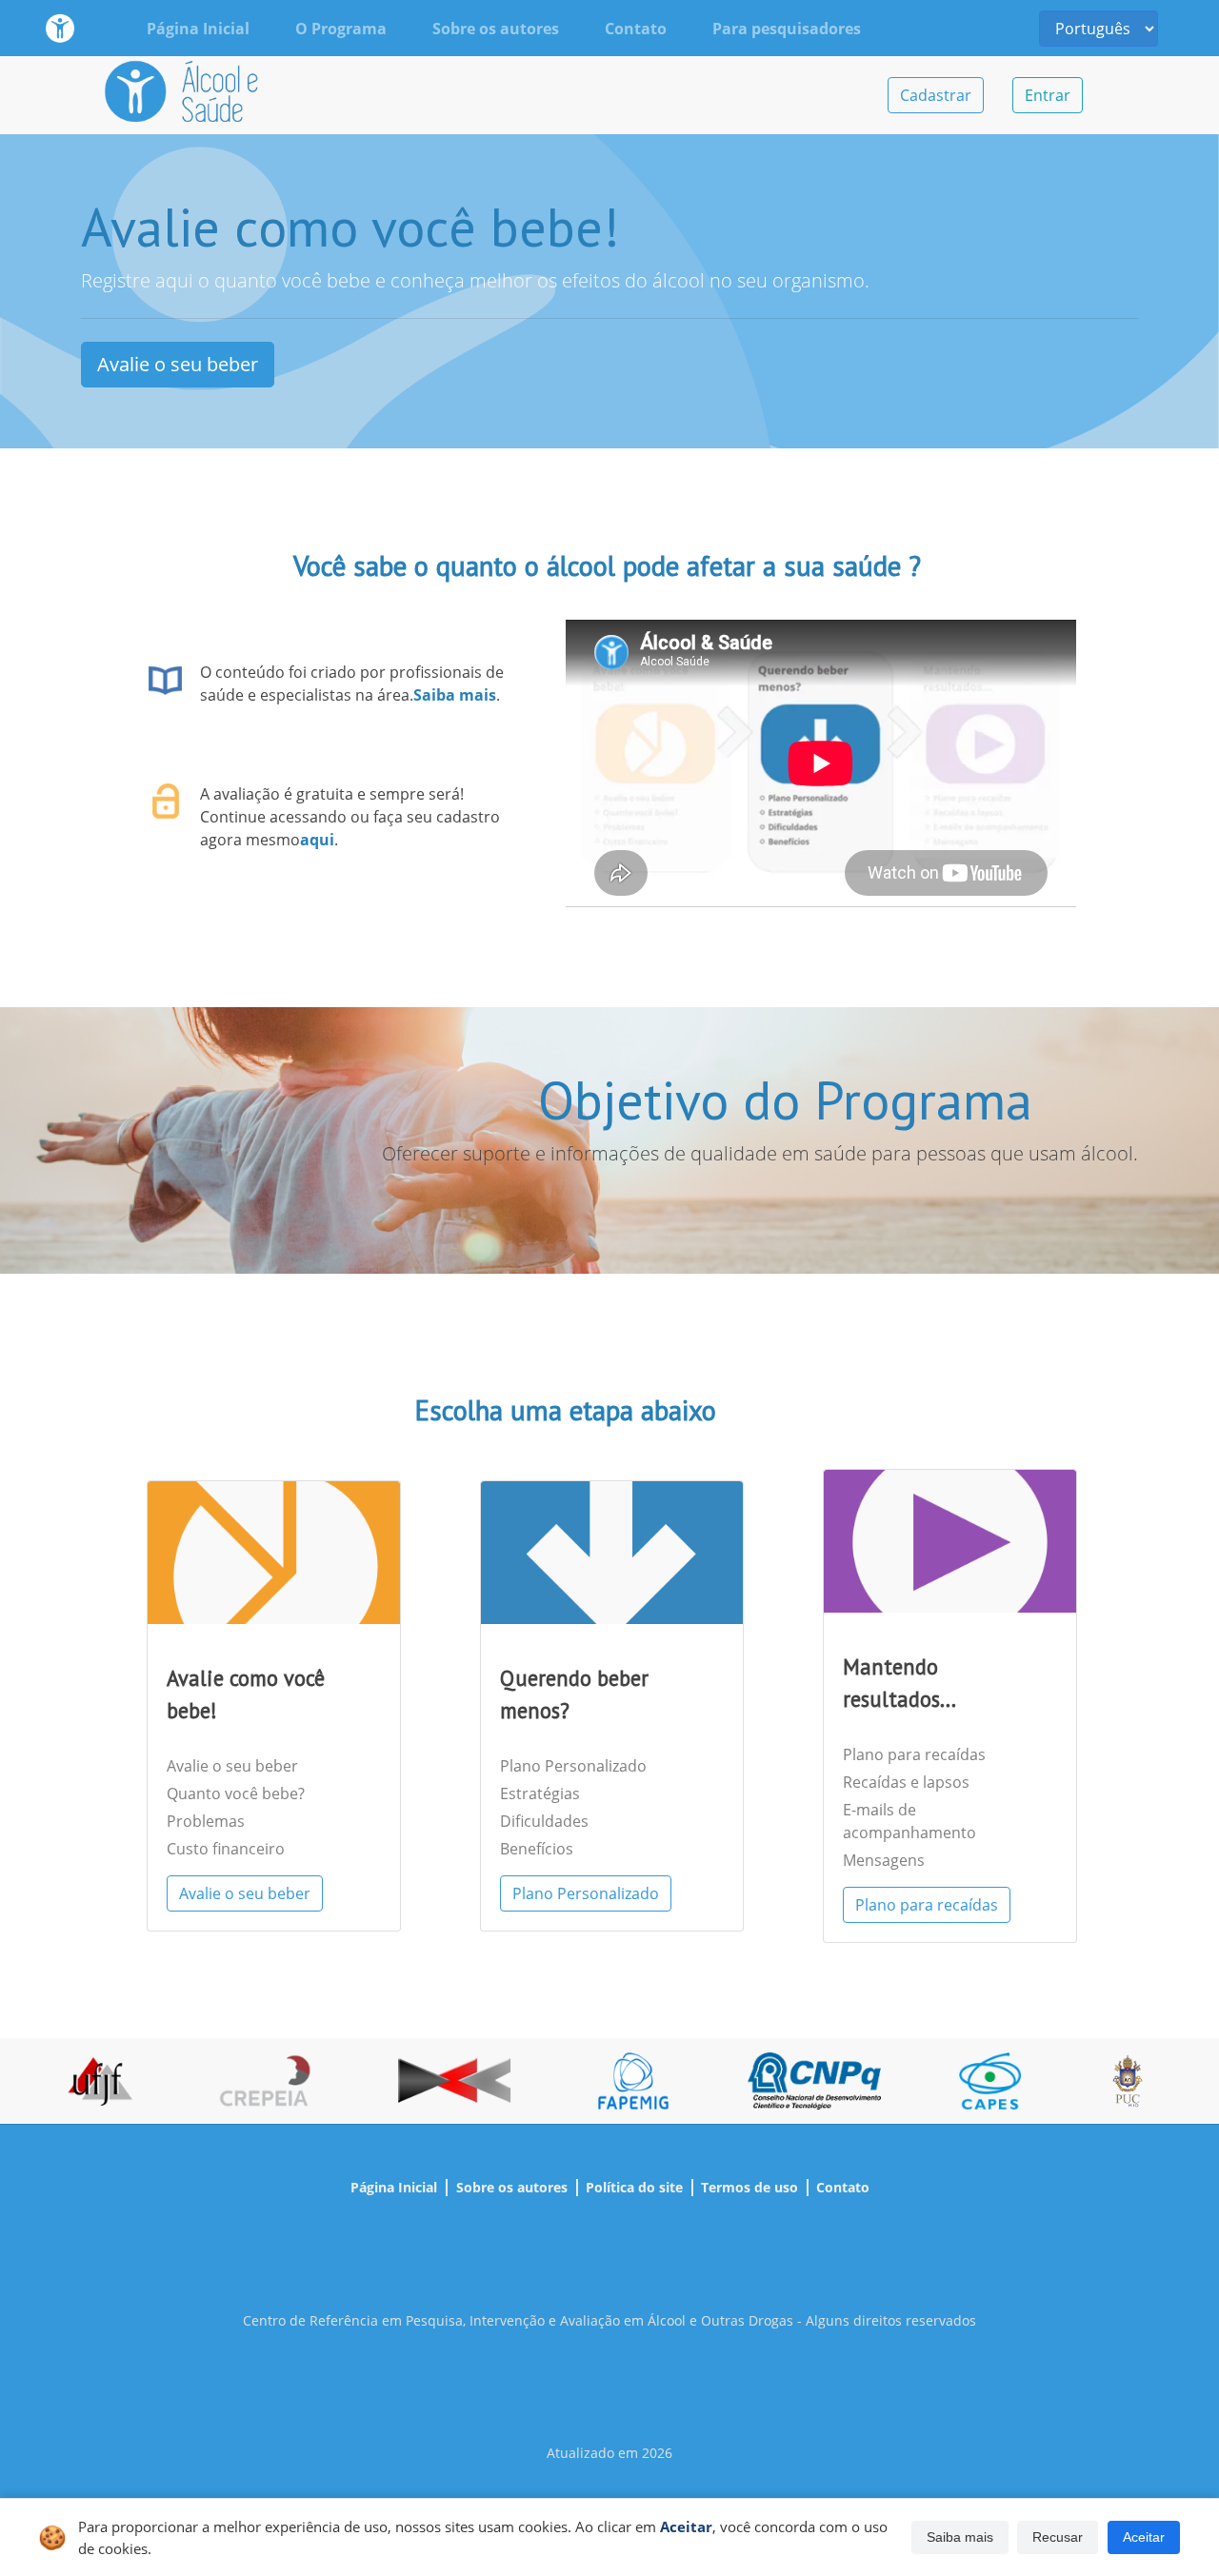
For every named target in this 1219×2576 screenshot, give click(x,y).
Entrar (1048, 95)
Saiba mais (455, 695)
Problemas (206, 1821)
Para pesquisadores (787, 29)
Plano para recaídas (914, 1754)
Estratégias (540, 1793)
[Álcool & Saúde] (60, 28)
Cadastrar (936, 95)
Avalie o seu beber (178, 364)
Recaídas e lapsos (906, 1782)
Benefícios (537, 1849)
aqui (317, 840)
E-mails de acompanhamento (909, 1821)
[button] (960, 2538)
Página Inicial (198, 29)
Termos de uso (749, 2187)
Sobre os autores (496, 29)
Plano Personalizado (573, 1766)
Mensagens (884, 1860)
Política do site (634, 2187)
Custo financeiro (226, 1849)
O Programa (341, 29)
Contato (636, 29)
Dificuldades (544, 1821)
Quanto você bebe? (236, 1793)
